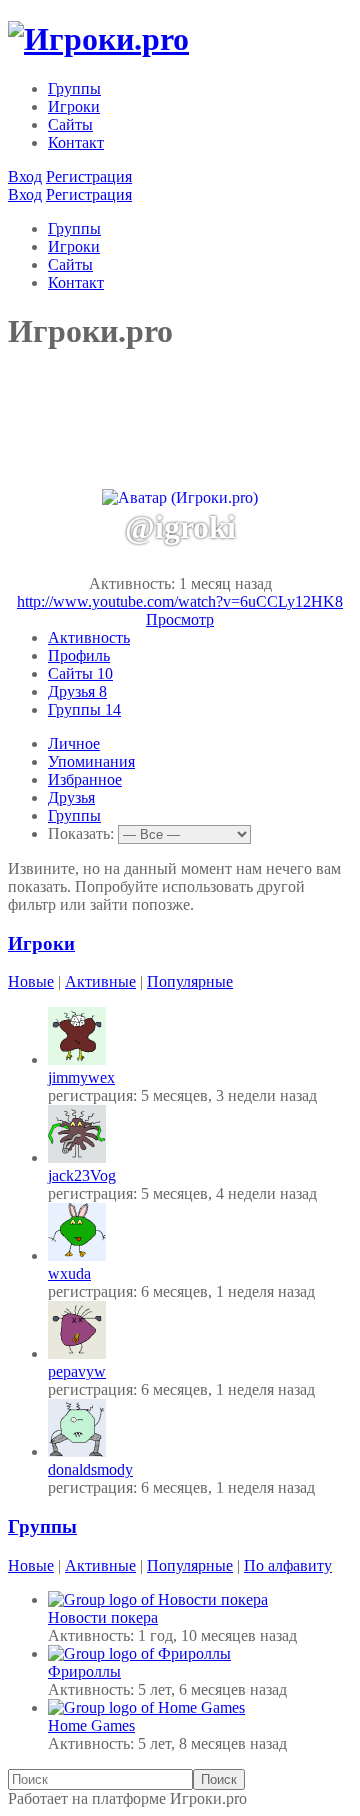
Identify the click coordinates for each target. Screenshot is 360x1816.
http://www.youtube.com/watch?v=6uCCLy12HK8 (180, 601)
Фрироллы (84, 1671)
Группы (74, 88)
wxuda (69, 1273)
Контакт (76, 142)
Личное (74, 743)
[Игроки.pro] (98, 39)
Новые (31, 981)
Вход (25, 176)
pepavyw (77, 1371)
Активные (100, 981)
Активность (89, 637)
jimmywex (81, 1077)
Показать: (81, 833)
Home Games (91, 1725)
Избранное (85, 779)
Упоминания (91, 761)
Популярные (190, 981)
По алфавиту (288, 1565)
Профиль (79, 655)
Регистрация (89, 176)
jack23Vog (82, 1175)
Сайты (70, 124)
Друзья (77, 691)
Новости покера (103, 1617)
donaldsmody (90, 1469)
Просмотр (180, 619)
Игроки (74, 106)
